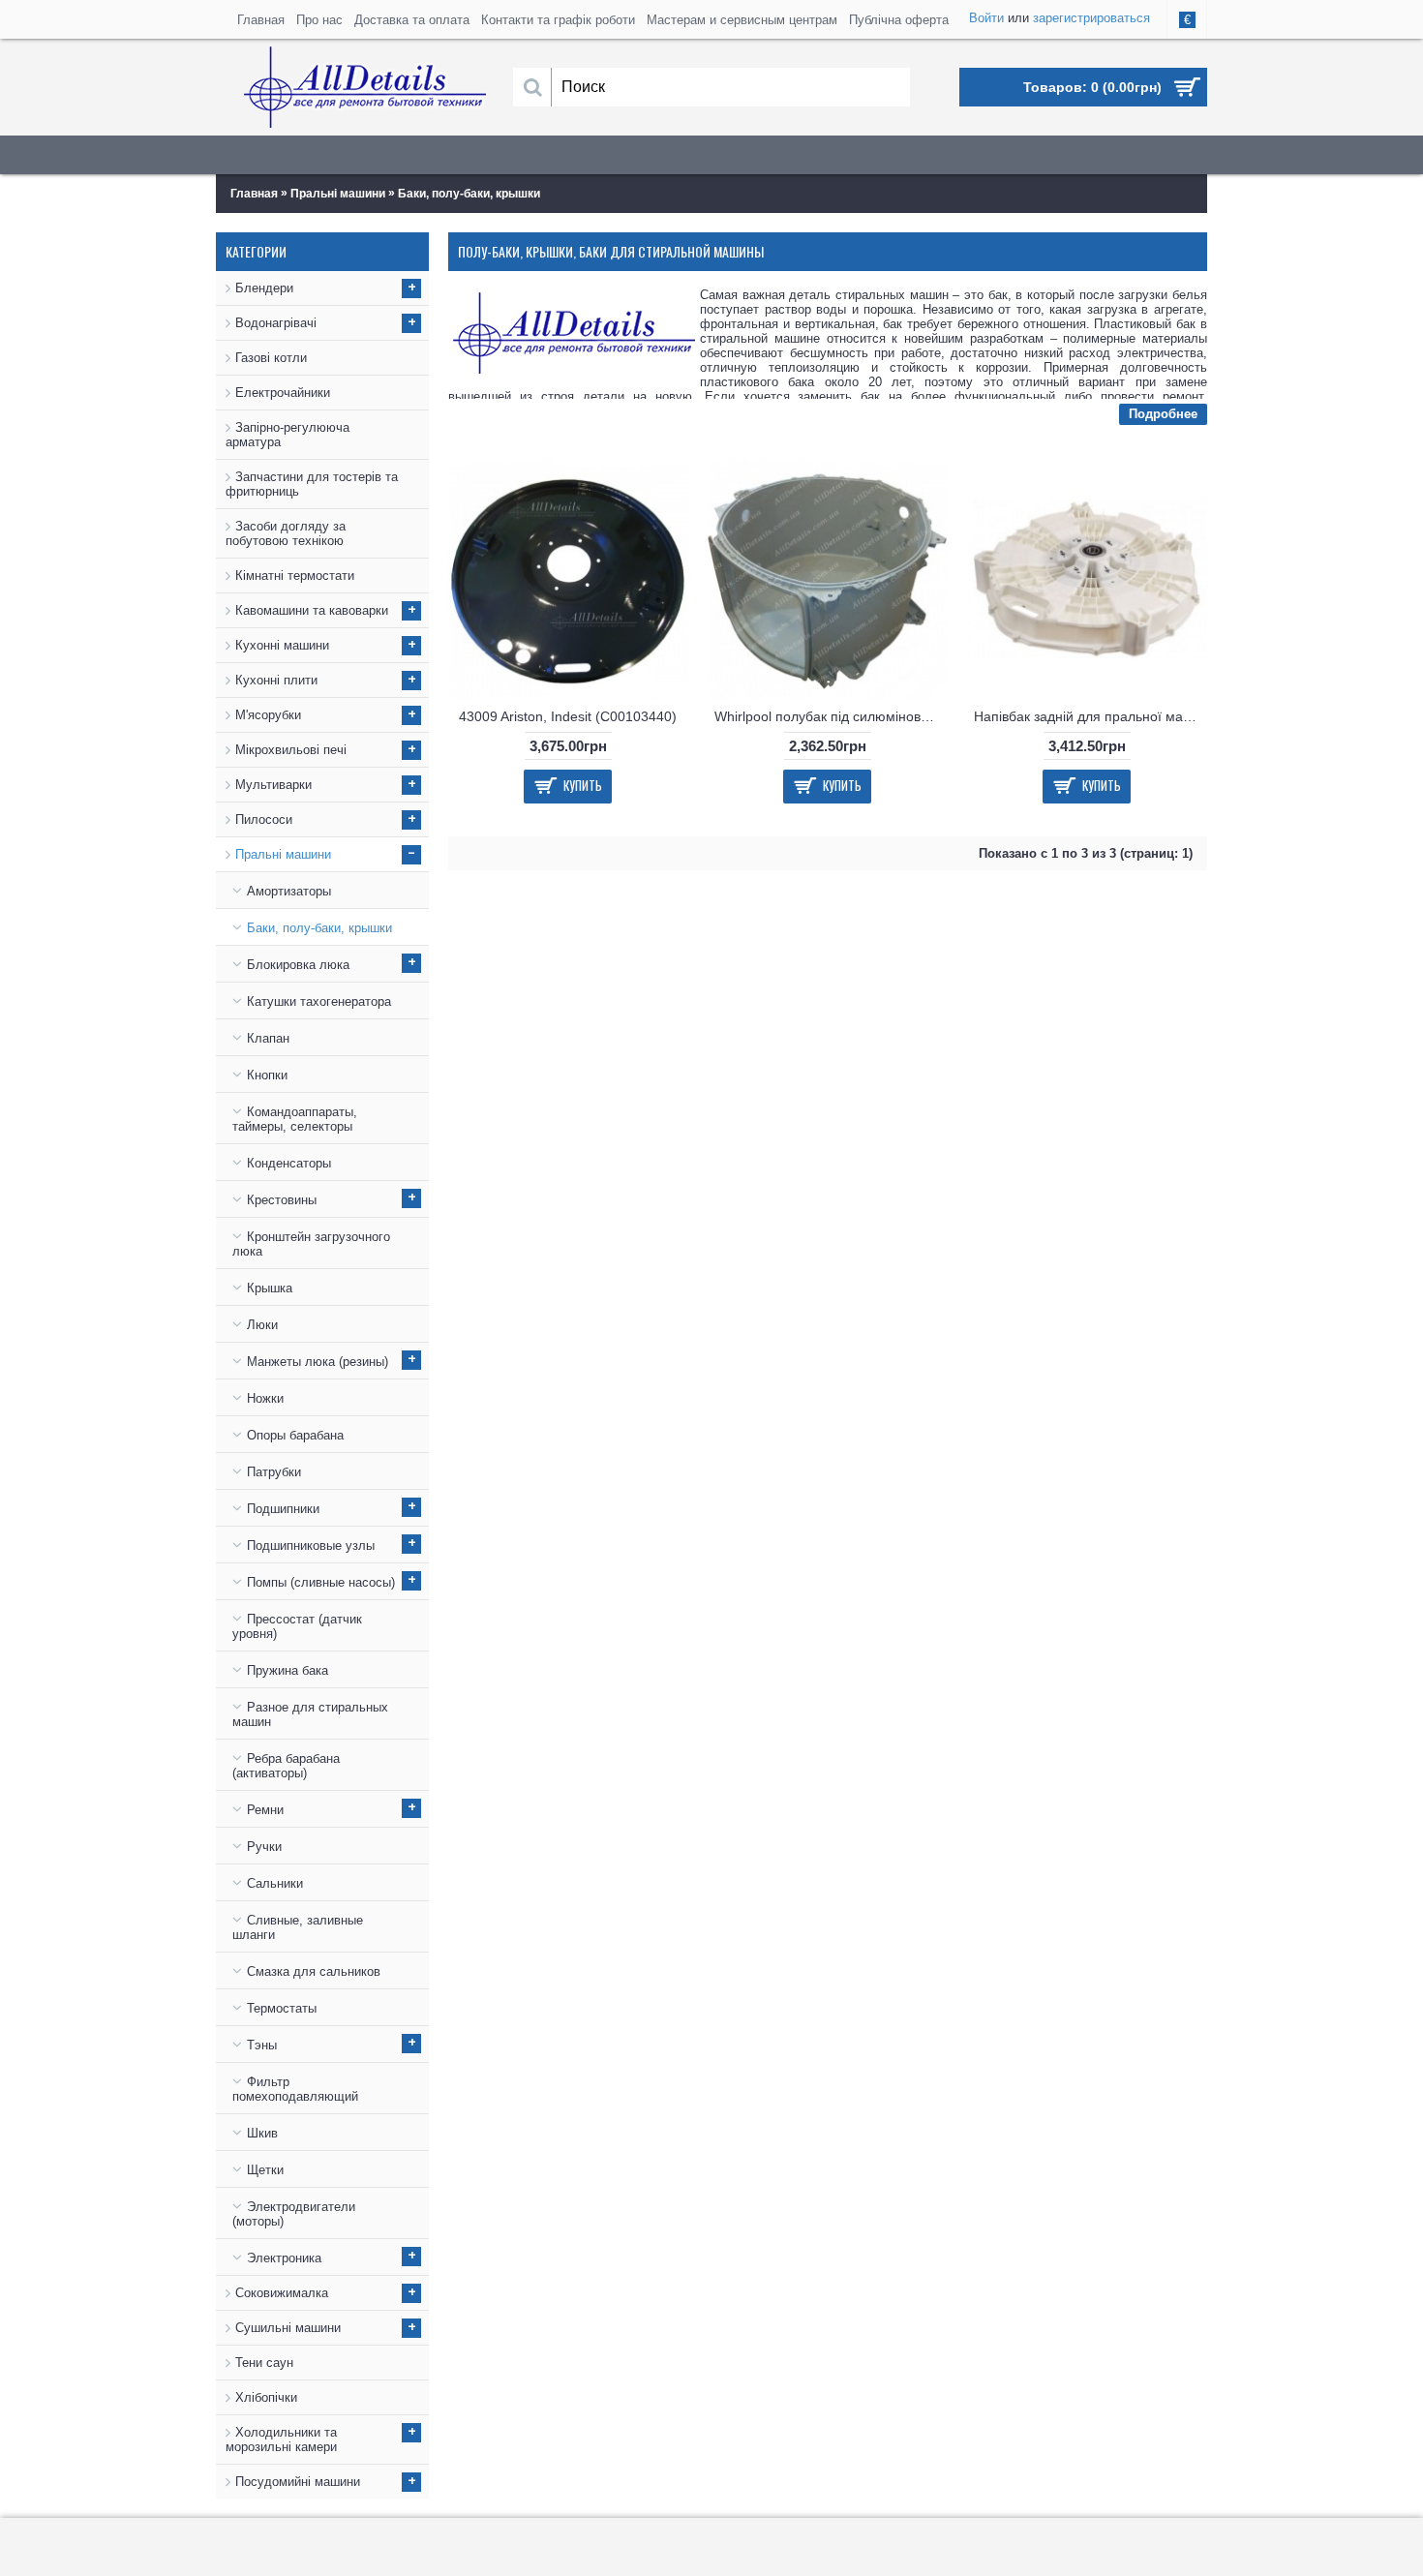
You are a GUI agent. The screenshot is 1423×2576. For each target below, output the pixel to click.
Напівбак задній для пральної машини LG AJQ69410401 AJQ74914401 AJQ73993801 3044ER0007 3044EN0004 (1090, 716)
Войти (986, 18)
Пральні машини (338, 194)
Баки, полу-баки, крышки (469, 194)
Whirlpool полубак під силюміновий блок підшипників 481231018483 (831, 716)
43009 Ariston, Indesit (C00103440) (568, 716)
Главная (254, 194)
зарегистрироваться (1091, 18)
